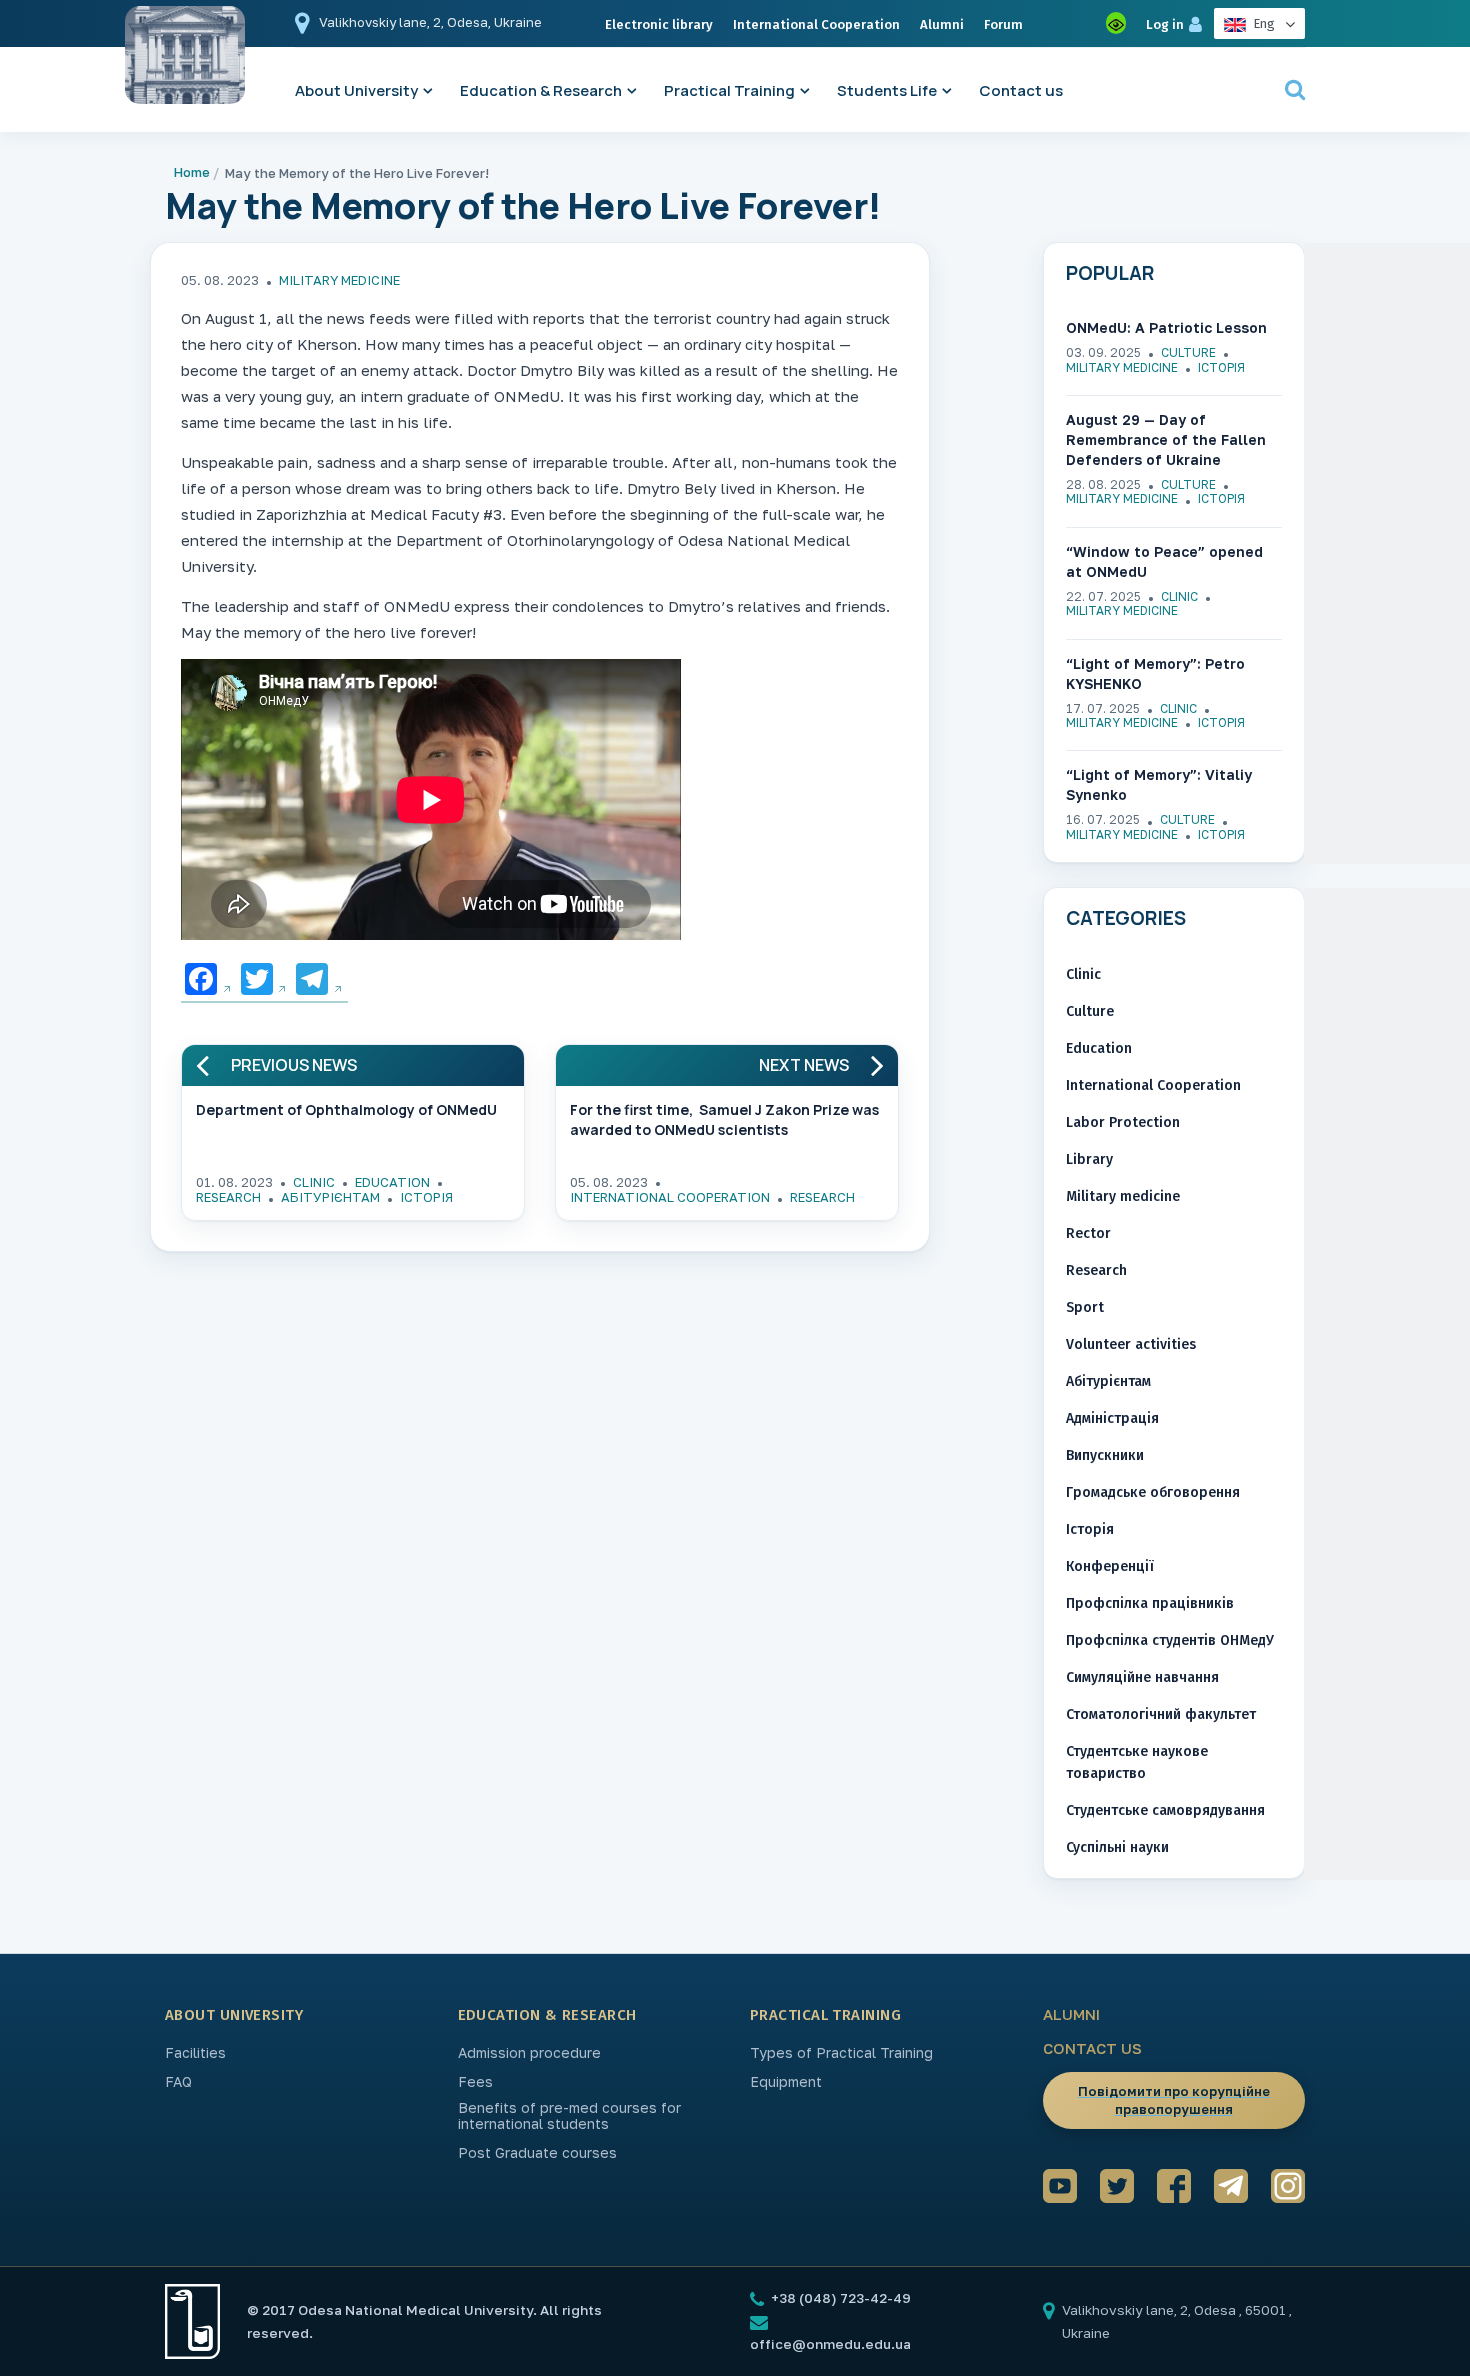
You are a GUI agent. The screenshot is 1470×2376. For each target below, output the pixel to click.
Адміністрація (1112, 1418)
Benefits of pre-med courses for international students (569, 2116)
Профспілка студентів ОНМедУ (1170, 1640)
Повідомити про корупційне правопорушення (1174, 2100)
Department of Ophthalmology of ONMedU (346, 1109)
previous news (294, 1065)
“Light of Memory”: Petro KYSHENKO (1155, 673)
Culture (1188, 352)
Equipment (786, 2082)
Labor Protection (1123, 1122)
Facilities (195, 2053)
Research (228, 1197)
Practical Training (729, 90)
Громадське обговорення (1153, 1492)
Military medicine (339, 280)
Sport (1085, 1307)
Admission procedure (529, 2053)
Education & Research (541, 90)
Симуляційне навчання (1142, 1677)
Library (1089, 1159)
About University (356, 90)
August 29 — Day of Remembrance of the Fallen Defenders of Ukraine (1166, 439)
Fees (475, 2082)
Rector (1088, 1233)
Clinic (314, 1182)
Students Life (887, 90)
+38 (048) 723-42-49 (839, 2298)
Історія (426, 1197)
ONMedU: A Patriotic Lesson (1166, 327)
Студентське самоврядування (1165, 1810)
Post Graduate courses (537, 2153)
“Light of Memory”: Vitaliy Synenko (1159, 784)
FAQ (178, 2082)
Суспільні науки (1117, 1847)
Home (192, 172)
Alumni (942, 24)
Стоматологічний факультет (1161, 1714)
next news (804, 1065)
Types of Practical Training (841, 2053)
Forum (1003, 24)
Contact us (1021, 90)
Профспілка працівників (1150, 1603)
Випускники (1105, 1455)
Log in (1165, 24)
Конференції (1110, 1566)
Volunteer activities (1131, 1344)
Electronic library (659, 24)
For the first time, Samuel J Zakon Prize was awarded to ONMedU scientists (724, 1119)
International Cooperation (816, 24)
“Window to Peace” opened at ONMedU (1164, 561)
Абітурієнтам (330, 1197)
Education (392, 1182)
